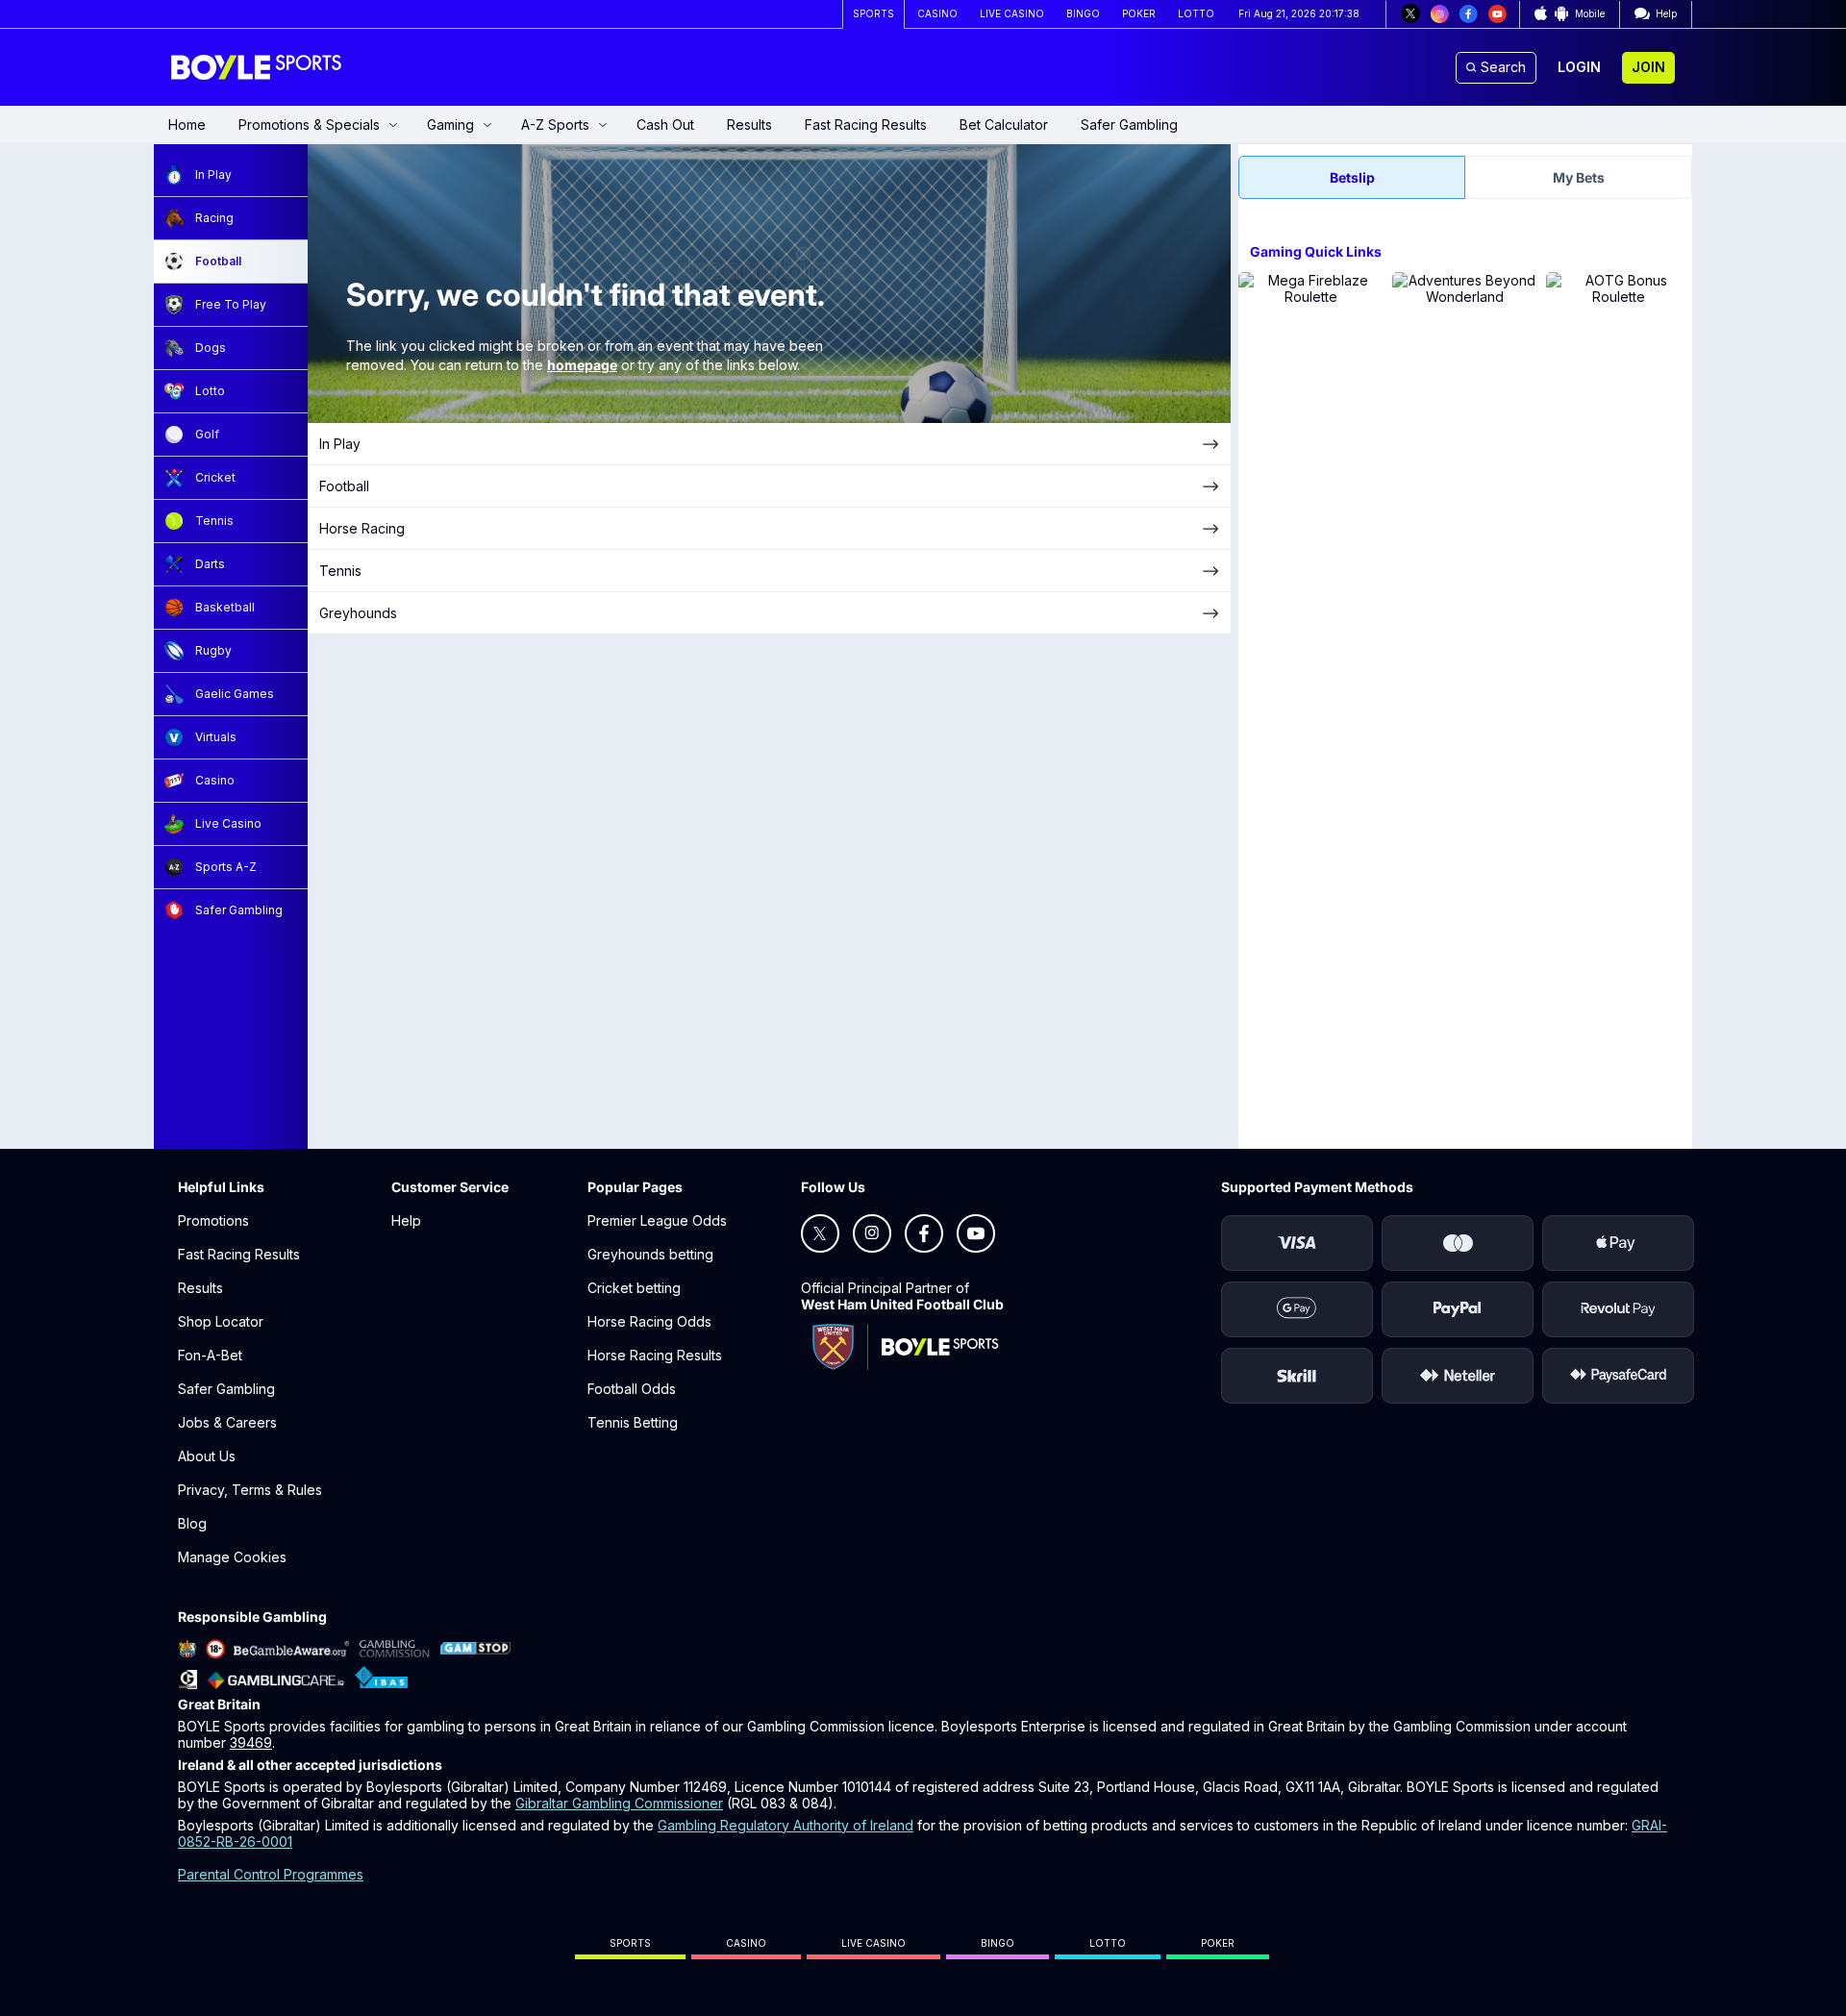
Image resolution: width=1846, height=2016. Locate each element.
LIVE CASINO (1012, 13)
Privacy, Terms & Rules (250, 1490)
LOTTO (1196, 13)
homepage (582, 365)
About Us (207, 1456)
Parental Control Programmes (271, 1874)
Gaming (450, 124)
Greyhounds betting (650, 1254)
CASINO (937, 13)
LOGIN (1579, 67)
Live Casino (873, 1943)
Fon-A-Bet (210, 1355)
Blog (192, 1523)
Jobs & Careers (227, 1422)
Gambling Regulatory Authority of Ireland (786, 1825)
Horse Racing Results (655, 1355)
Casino (746, 1943)
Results (749, 124)
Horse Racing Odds (649, 1321)
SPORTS (873, 13)
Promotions (213, 1220)
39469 (251, 1742)
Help (406, 1220)
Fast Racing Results (866, 124)
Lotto (1108, 1943)
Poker (1218, 1943)
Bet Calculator (1004, 124)
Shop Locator (221, 1321)
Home (187, 124)
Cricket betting (634, 1288)
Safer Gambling (1129, 124)
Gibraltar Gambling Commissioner (619, 1803)
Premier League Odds (657, 1220)
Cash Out (665, 124)
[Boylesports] (258, 67)
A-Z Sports (555, 124)
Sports (630, 1943)
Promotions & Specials (309, 124)
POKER (1139, 13)
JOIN (1648, 67)
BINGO (1083, 13)
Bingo (998, 1943)
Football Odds (632, 1389)
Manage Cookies (232, 1557)
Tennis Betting (633, 1422)
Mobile (1590, 13)
